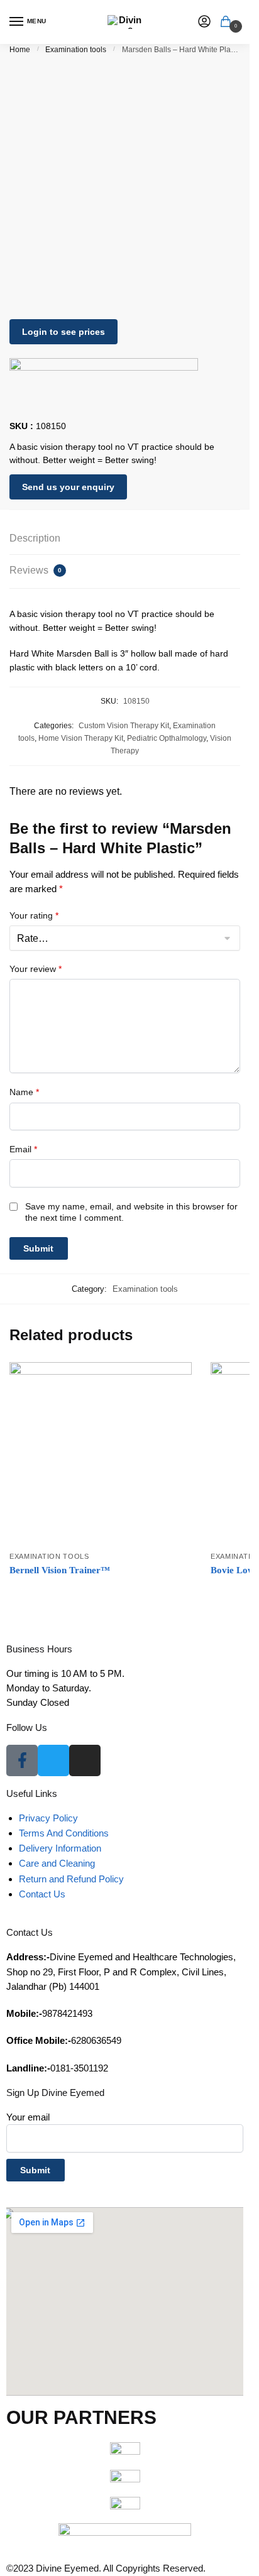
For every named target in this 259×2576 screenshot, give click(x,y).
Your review (36, 969)
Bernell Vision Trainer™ (60, 1570)
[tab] (125, 539)
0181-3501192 (57, 2068)
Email (23, 1149)
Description (35, 538)
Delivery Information (60, 1848)
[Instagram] (85, 1760)
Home (20, 50)
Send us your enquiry (68, 487)
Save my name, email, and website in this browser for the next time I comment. (131, 1212)
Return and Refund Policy (71, 1879)
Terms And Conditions (64, 1833)
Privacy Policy (48, 1818)
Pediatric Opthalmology (167, 738)
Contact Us (42, 1894)
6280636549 (64, 2040)
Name (24, 1092)
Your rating (34, 915)
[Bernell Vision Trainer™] (101, 1453)
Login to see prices (63, 332)
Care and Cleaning (57, 1863)
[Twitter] (53, 1760)
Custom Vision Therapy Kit (124, 726)
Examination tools (76, 50)
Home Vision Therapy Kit (81, 738)
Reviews (36, 570)
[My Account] (204, 22)
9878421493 (49, 2013)
